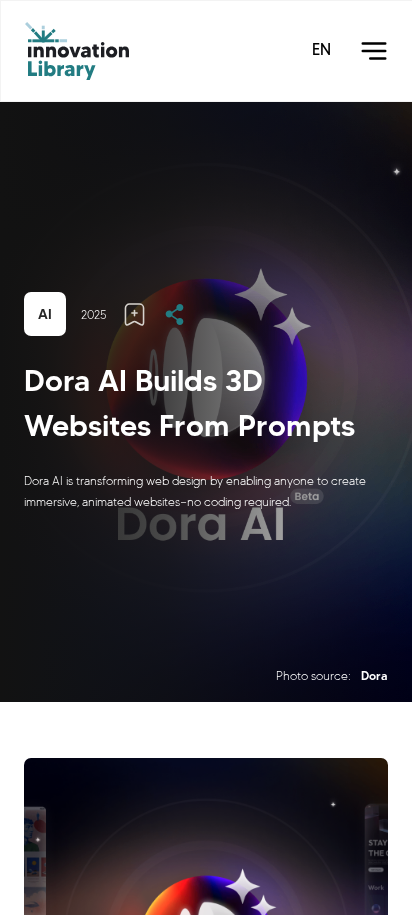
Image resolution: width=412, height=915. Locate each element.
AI (45, 314)
